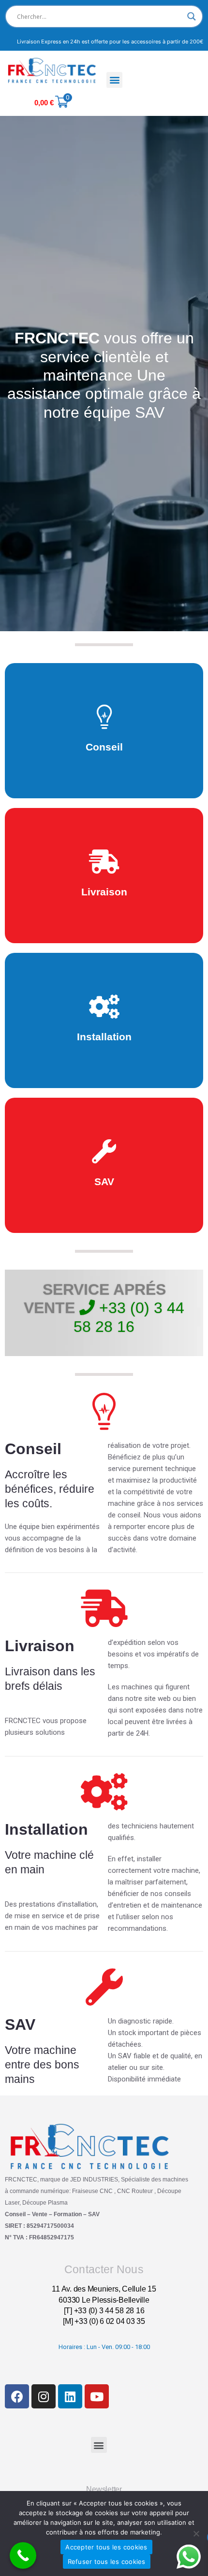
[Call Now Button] (23, 2555)
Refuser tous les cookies (107, 2562)
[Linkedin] (70, 2396)
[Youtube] (97, 2396)
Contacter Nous (104, 2269)
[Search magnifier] (192, 16)
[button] (114, 80)
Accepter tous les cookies (106, 2547)
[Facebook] (17, 2396)
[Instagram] (44, 2396)
